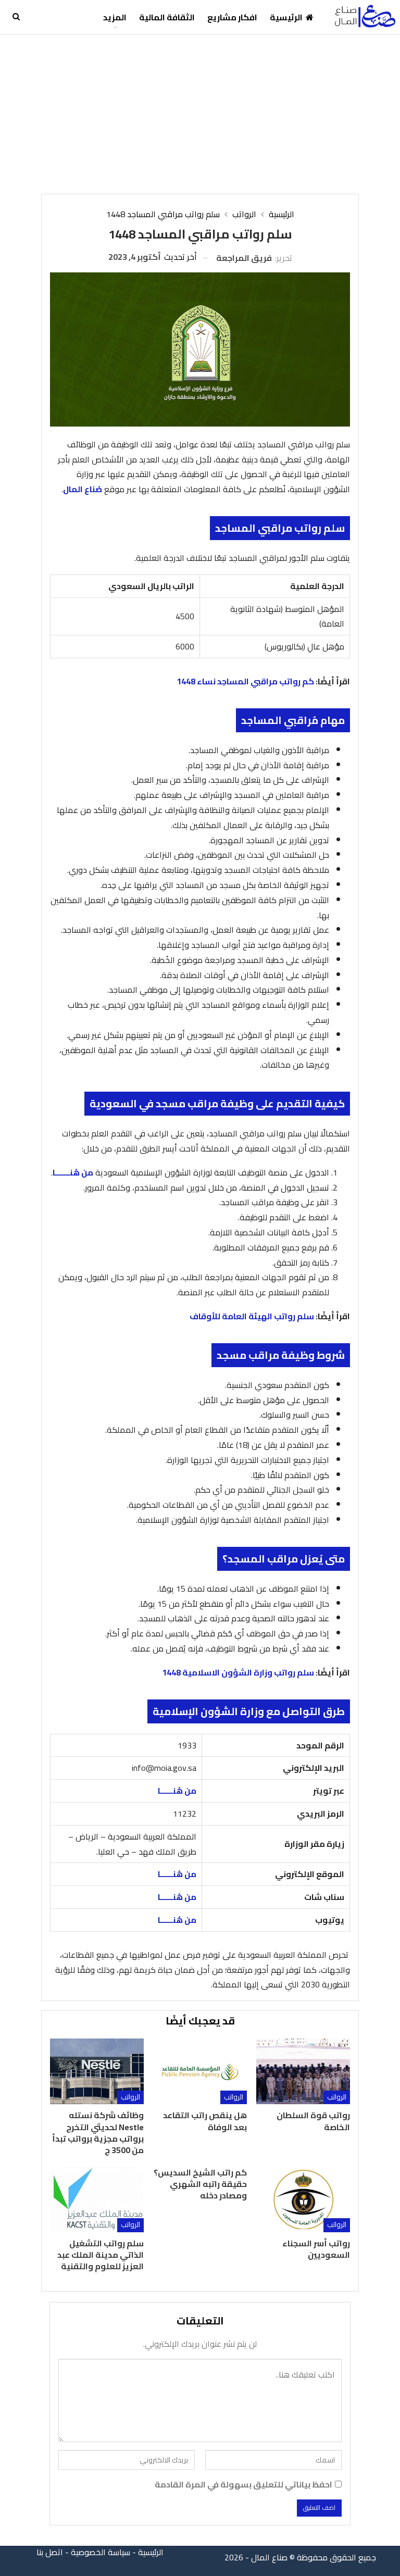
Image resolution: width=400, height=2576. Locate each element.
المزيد (115, 17)
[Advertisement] (200, 113)
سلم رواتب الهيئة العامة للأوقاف (252, 1316)
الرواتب (337, 2097)
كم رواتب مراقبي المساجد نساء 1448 (245, 681)
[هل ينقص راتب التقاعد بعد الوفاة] (200, 2071)
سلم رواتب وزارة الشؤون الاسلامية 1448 (238, 1672)
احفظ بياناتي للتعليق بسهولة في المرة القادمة (243, 2485)
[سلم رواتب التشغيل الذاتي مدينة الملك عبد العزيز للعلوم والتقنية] (97, 2199)
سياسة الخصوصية (101, 2552)
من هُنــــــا (177, 1791)
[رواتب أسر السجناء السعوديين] (303, 2199)
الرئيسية (286, 17)
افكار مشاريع (232, 17)
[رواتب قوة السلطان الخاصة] (303, 2071)
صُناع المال (83, 489)
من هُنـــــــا (73, 1172)
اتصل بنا (50, 2552)
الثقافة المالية (167, 17)
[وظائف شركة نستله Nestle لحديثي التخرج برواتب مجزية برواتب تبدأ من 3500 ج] (97, 2071)
